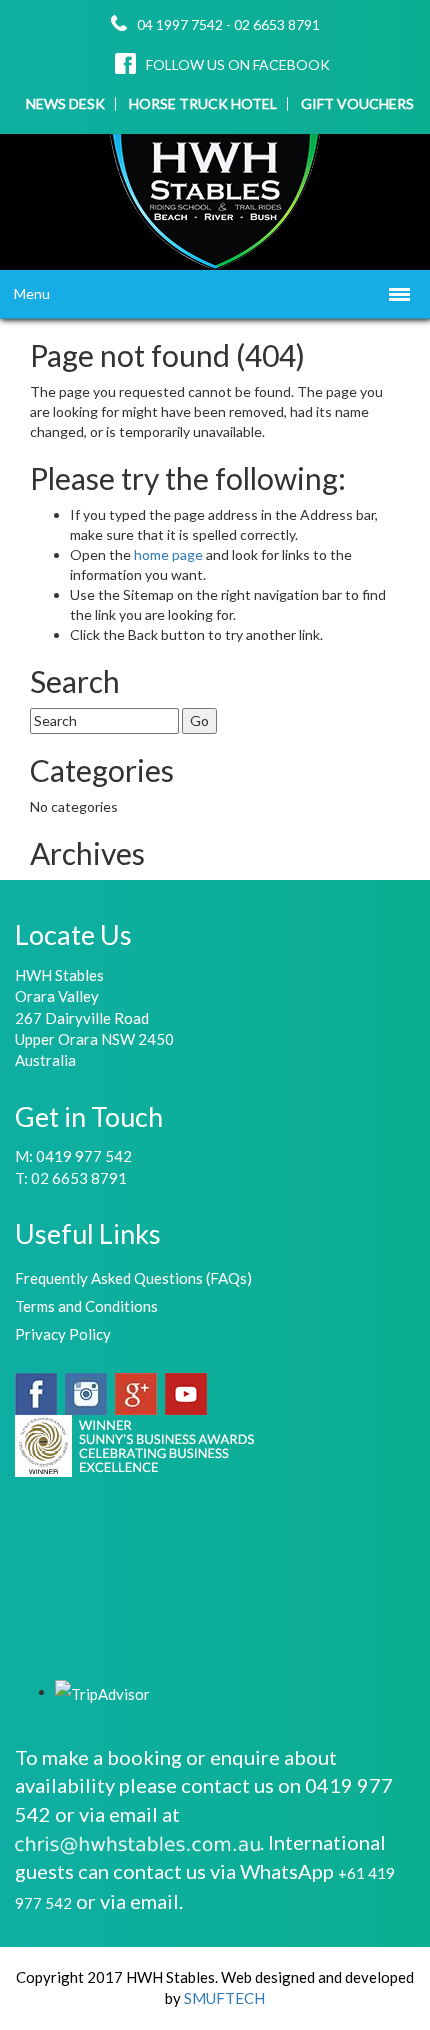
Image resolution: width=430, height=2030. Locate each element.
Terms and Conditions (86, 1306)
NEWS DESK (65, 104)
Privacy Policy (63, 1334)
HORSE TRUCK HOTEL (203, 104)
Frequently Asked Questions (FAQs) (133, 1278)
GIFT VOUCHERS (357, 104)
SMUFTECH (224, 1998)
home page (170, 554)
